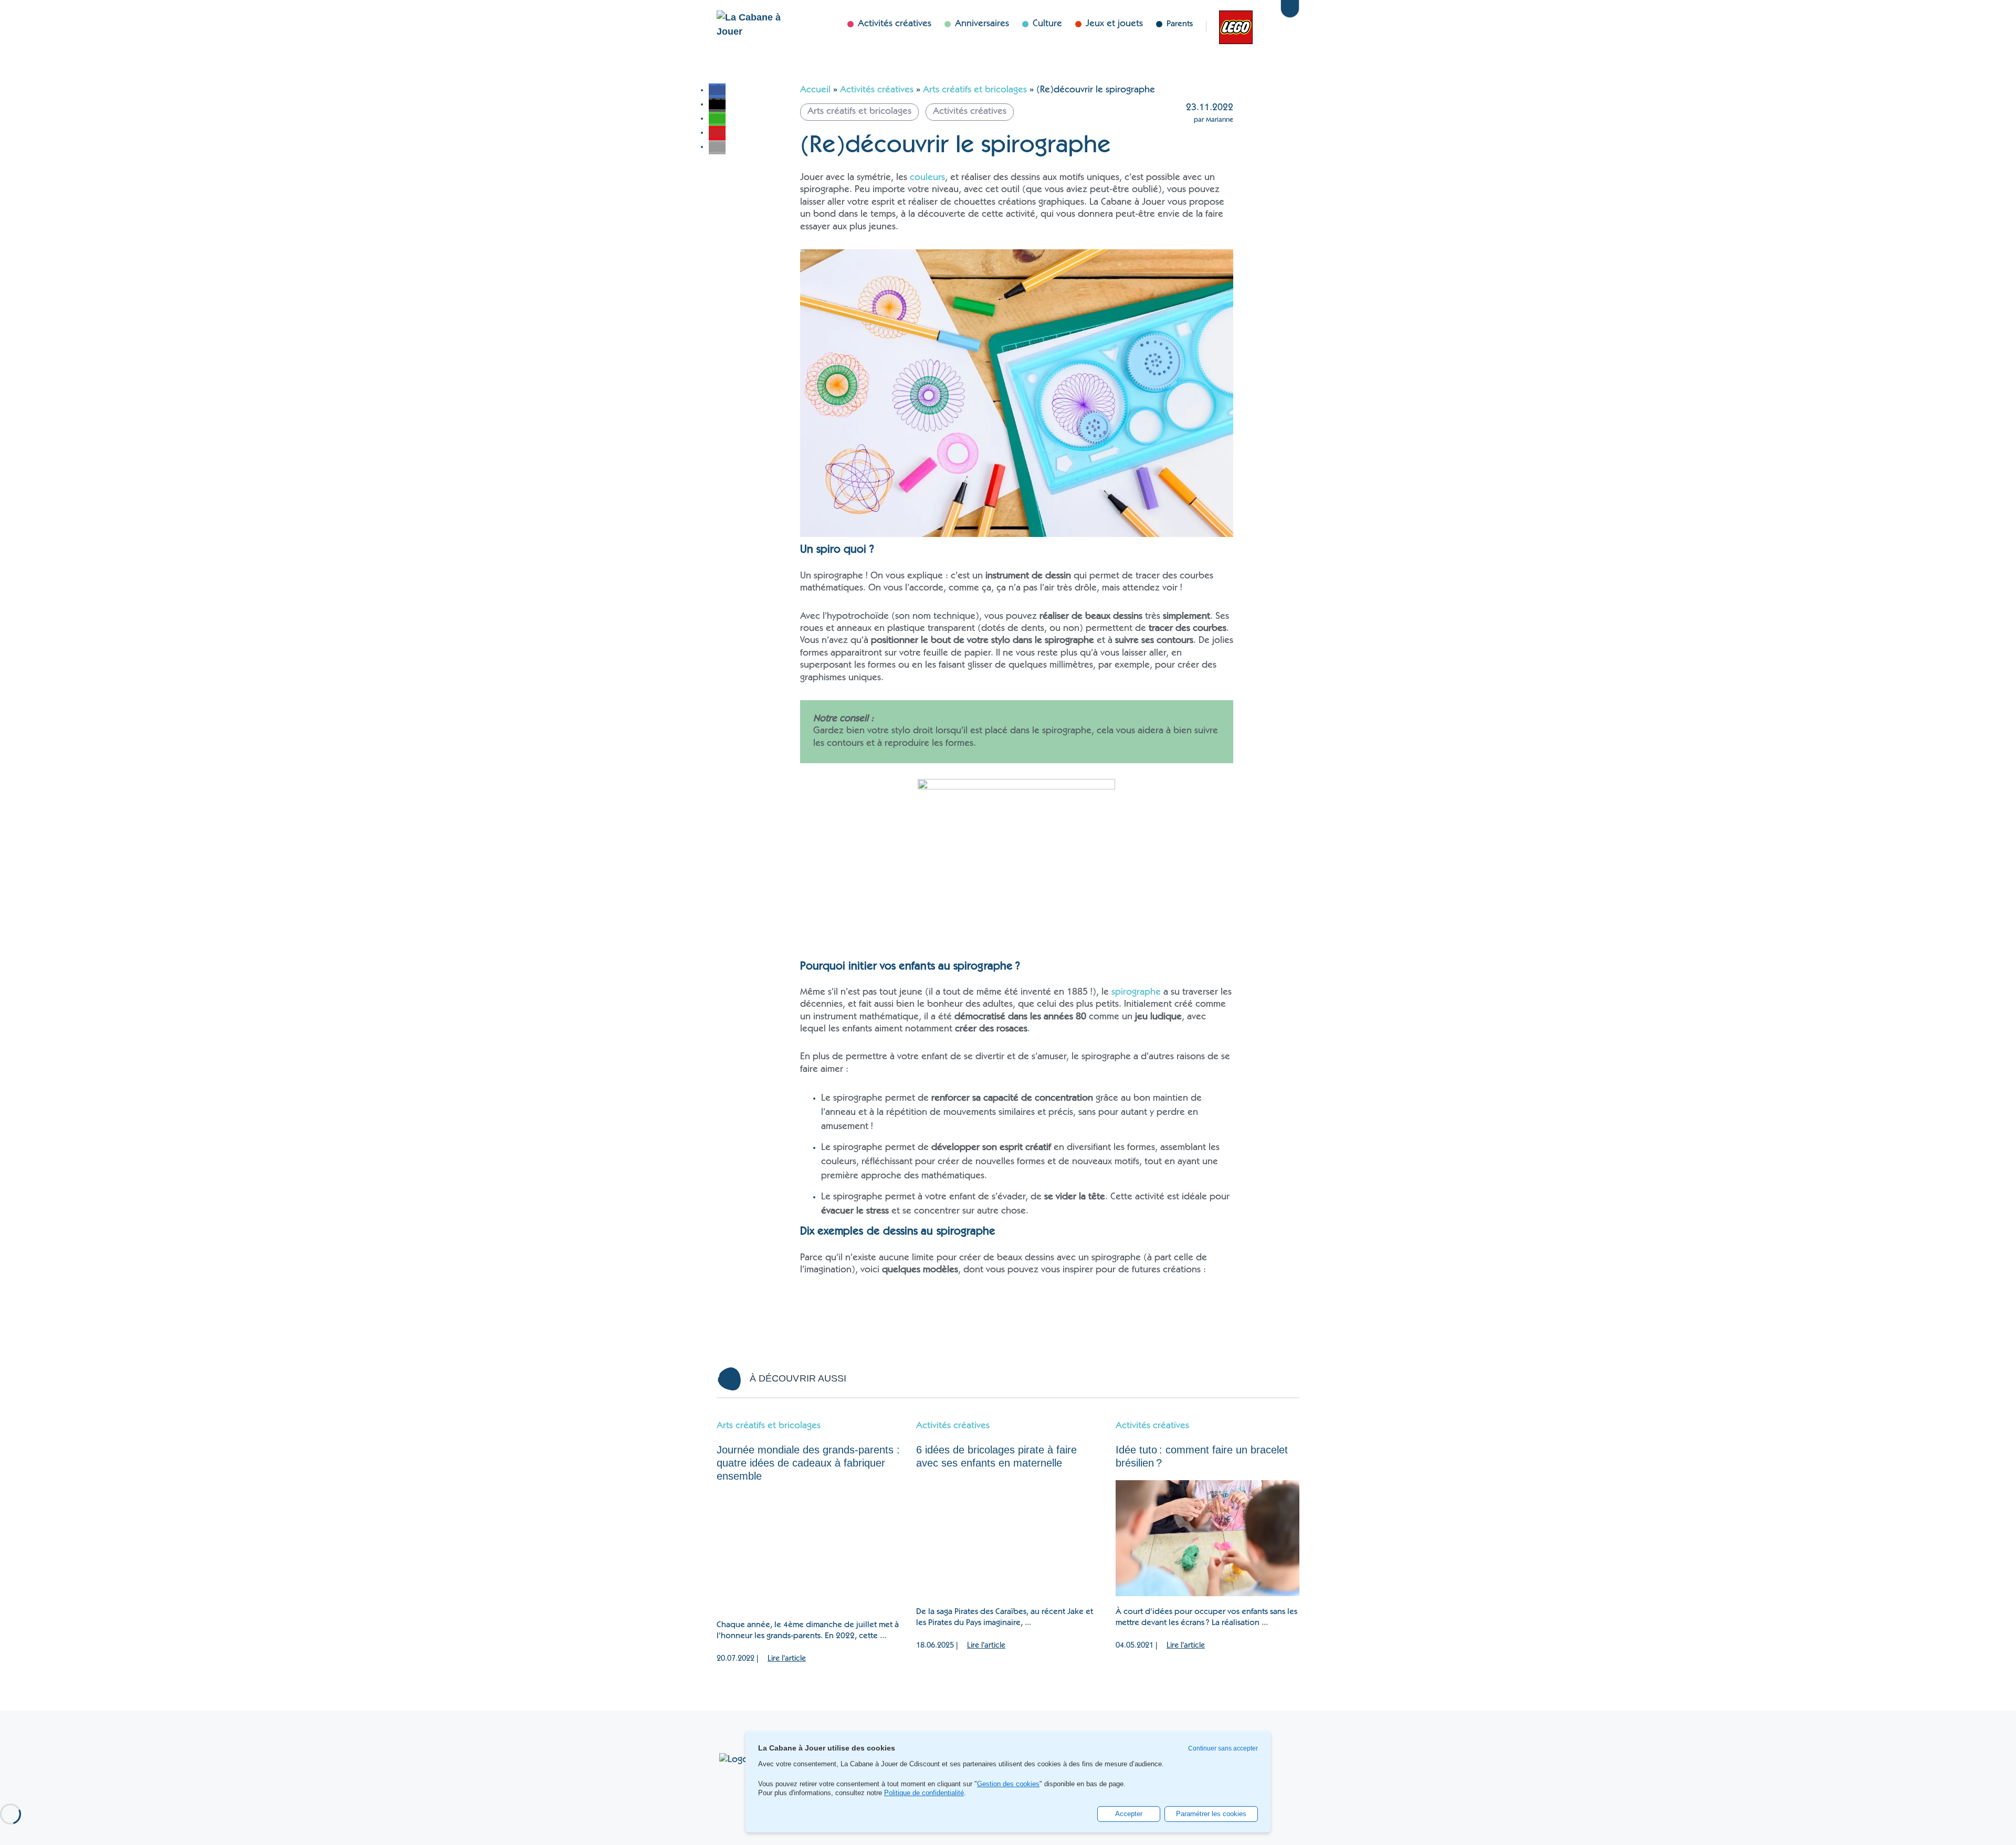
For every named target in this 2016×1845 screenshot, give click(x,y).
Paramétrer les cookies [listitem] (1211, 1814)
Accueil (815, 90)
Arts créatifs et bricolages (975, 90)
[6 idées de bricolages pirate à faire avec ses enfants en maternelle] (1008, 1538)
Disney (1263, 26)
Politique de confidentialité (924, 1793)
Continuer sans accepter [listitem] (1223, 1748)
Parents (1180, 24)
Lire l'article (787, 1659)
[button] (717, 90)
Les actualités (1231, 26)
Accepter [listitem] (1129, 1814)
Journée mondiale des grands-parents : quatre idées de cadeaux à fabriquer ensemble (808, 1463)
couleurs (927, 178)
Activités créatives (877, 90)
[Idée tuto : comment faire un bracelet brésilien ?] (1207, 1538)
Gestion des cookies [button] (1008, 1784)
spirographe (1136, 993)
